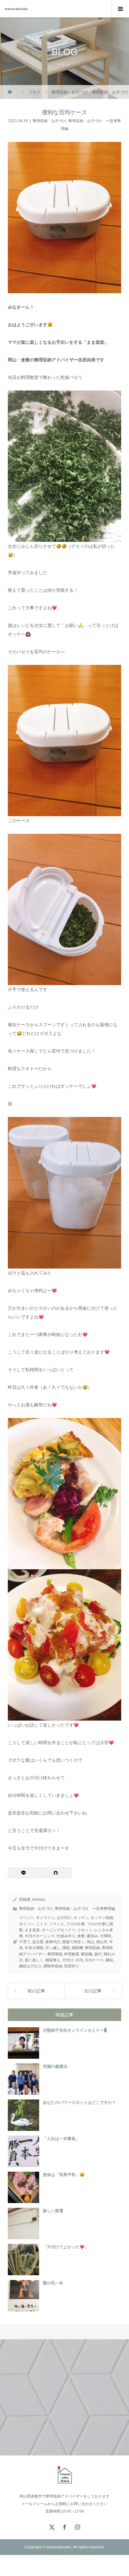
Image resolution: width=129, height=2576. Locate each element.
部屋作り (72, 1966)
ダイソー (27, 1924)
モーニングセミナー (59, 1930)
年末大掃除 (34, 1948)
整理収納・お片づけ (49, 121)
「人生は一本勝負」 (61, 2139)
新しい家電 (53, 2211)
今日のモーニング (40, 1936)
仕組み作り (66, 1936)
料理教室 (72, 1954)
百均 (79, 1960)
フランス (57, 1924)
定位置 (38, 1942)
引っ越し (53, 1948)
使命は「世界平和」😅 (64, 2175)
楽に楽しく (34, 1960)
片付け (68, 1960)
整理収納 (92, 1948)
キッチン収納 (102, 1918)
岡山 (90, 1942)
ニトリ (42, 1924)
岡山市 (102, 1942)
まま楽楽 (32, 1930)
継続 (109, 1960)
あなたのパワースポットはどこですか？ (80, 2102)
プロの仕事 (75, 1924)
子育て (25, 1942)
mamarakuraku (16, 9)
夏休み (92, 1936)
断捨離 (87, 1954)
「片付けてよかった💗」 (66, 2247)
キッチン (81, 1918)
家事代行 (53, 1942)
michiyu (39, 1900)
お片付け (64, 1918)
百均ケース (94, 1960)
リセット (85, 1930)
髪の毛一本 (53, 2283)
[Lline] (23, 1873)
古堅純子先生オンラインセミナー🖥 (75, 2030)
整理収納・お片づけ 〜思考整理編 (85, 1909)
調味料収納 (53, 1966)
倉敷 (81, 1936)
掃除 (66, 1948)
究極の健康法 (55, 2066)
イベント (27, 1918)
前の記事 (36, 1991)
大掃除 (106, 1936)
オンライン (45, 1918)
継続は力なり (30, 1966)
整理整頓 (55, 1954)
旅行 (98, 1954)
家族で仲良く (74, 1942)
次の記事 (93, 1991)
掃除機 (77, 1948)
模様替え (53, 1960)
